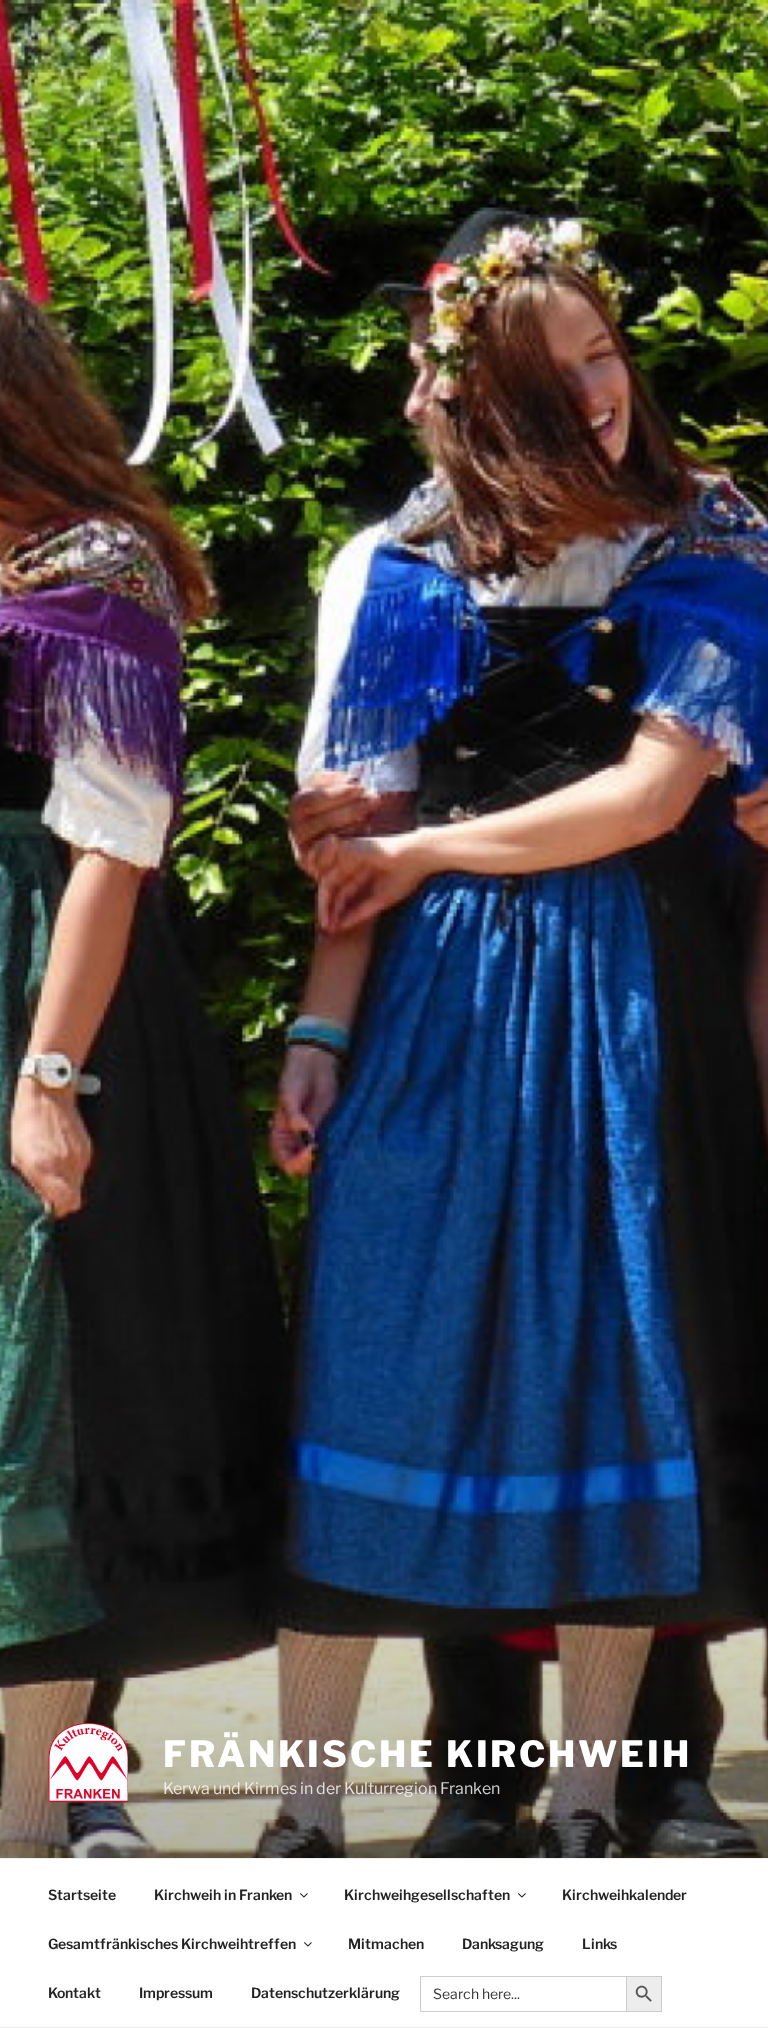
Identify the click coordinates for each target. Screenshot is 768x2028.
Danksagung (503, 1943)
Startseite (82, 1894)
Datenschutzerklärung (325, 1992)
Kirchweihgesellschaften (427, 1894)
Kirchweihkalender (624, 1894)
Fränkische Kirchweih (427, 1754)
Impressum (176, 1992)
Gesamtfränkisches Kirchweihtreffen (172, 1943)
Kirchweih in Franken (223, 1894)
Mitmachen (386, 1943)
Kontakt (74, 1992)
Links (599, 1943)
